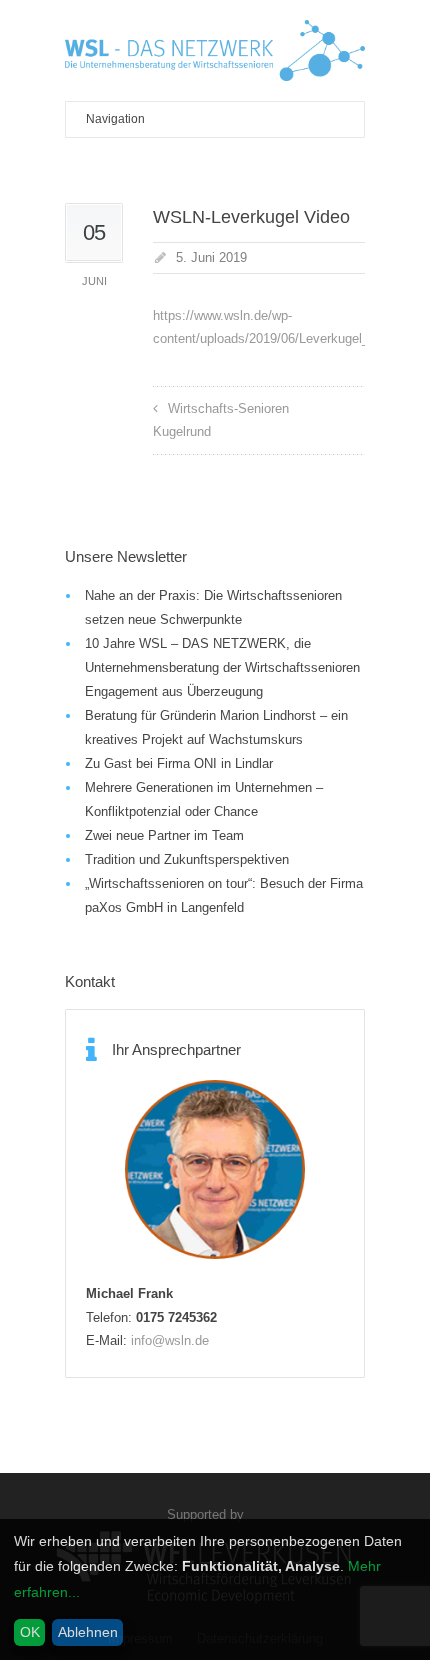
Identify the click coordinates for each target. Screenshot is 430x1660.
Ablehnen (88, 1632)
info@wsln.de (170, 1340)
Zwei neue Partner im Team (164, 835)
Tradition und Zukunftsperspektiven (187, 859)
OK (30, 1632)
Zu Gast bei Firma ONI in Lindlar (179, 763)
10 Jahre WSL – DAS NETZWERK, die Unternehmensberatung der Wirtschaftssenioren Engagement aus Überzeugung (222, 667)
